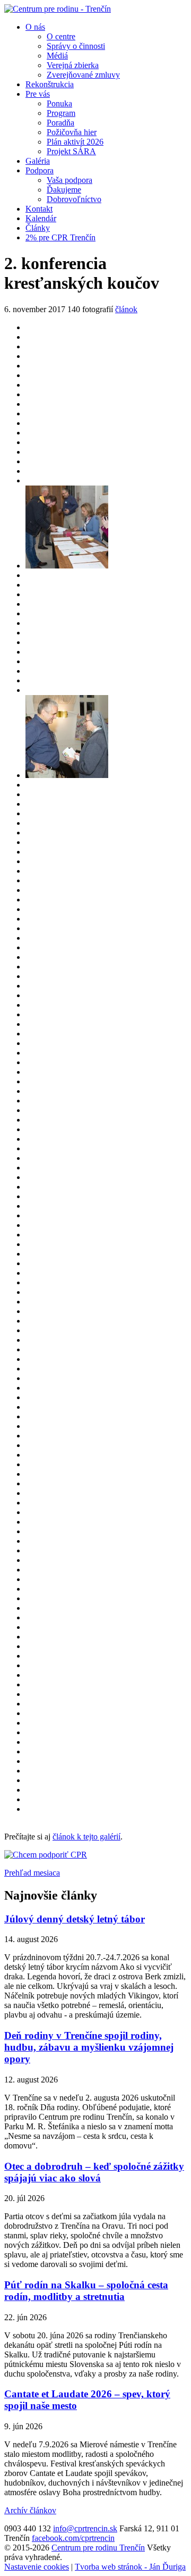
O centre (61, 36)
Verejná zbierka (73, 65)
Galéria (38, 161)
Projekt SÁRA (71, 151)
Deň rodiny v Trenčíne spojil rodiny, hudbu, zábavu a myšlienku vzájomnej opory (89, 2047)
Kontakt (39, 209)
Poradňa (60, 123)
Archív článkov (30, 2510)
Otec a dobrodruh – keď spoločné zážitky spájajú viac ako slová (94, 2172)
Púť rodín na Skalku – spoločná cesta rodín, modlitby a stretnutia (86, 2291)
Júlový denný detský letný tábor (75, 1919)
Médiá (57, 56)
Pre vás (38, 94)
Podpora (40, 170)
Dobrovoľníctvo (74, 199)
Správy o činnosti (76, 46)
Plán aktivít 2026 (75, 142)
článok (126, 309)
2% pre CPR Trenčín (60, 237)
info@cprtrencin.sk (85, 2528)
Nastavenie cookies (37, 2567)
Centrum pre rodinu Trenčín (98, 2548)
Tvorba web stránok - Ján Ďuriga (130, 2567)
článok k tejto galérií (86, 1837)
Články (38, 228)
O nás (35, 27)
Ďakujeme (64, 190)
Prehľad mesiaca (32, 1873)
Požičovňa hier (72, 132)
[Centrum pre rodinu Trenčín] (58, 9)
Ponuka (59, 103)
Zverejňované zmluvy (83, 75)
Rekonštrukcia (50, 84)
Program (61, 113)
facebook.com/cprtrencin (73, 2538)
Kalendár (41, 218)
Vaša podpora (70, 180)
